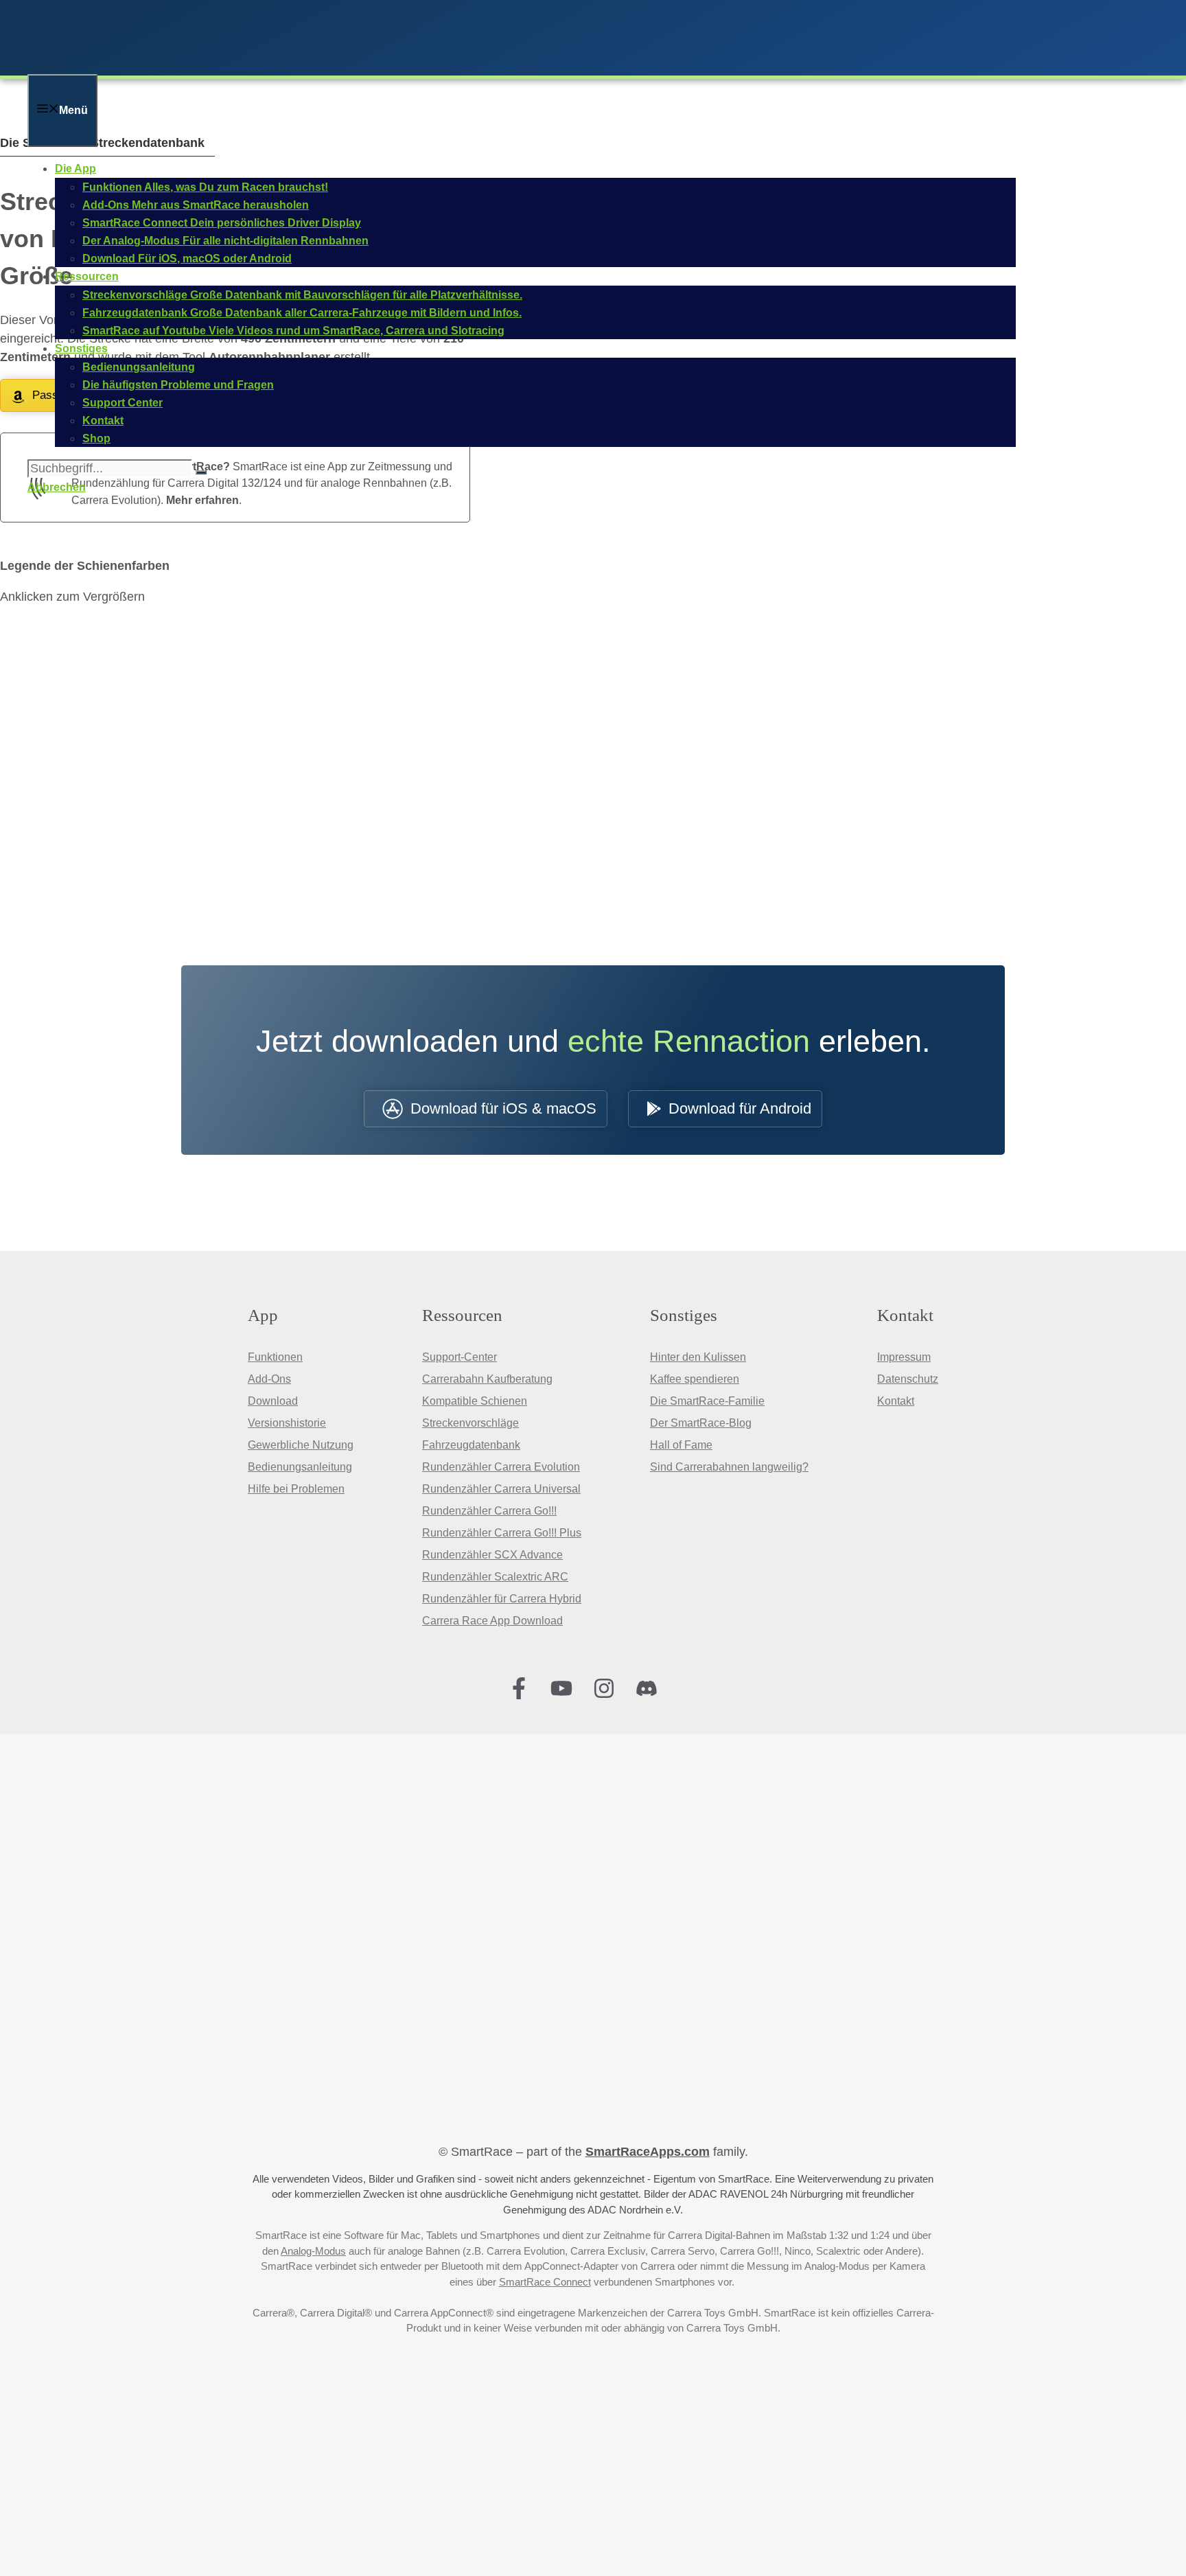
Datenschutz (908, 1379)
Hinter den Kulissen (698, 1357)
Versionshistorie (287, 1423)
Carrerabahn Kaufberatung (487, 1379)
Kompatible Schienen (475, 1401)
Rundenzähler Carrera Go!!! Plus (502, 1533)
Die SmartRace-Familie (707, 1401)
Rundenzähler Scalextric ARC (495, 1577)
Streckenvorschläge (470, 1423)
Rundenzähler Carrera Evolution (501, 1467)
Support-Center (460, 1357)
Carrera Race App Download (492, 1621)
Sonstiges (81, 348)
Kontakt (896, 1401)
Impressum (904, 1357)
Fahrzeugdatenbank (471, 1445)
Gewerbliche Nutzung (301, 1445)
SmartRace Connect (545, 2282)
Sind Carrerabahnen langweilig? (729, 1467)
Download (273, 1401)
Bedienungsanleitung (300, 1467)
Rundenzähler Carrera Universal (501, 1489)
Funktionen (275, 1357)
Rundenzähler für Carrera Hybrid (502, 1599)
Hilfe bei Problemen (296, 1489)
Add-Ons (269, 1379)
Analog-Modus (313, 2251)
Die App (75, 169)
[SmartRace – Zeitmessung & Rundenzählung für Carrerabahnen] (206, 65)
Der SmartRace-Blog (701, 1423)
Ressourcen (87, 276)
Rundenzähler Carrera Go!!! (489, 1511)
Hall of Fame (681, 1445)
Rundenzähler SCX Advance (492, 1555)
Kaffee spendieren (695, 1379)
